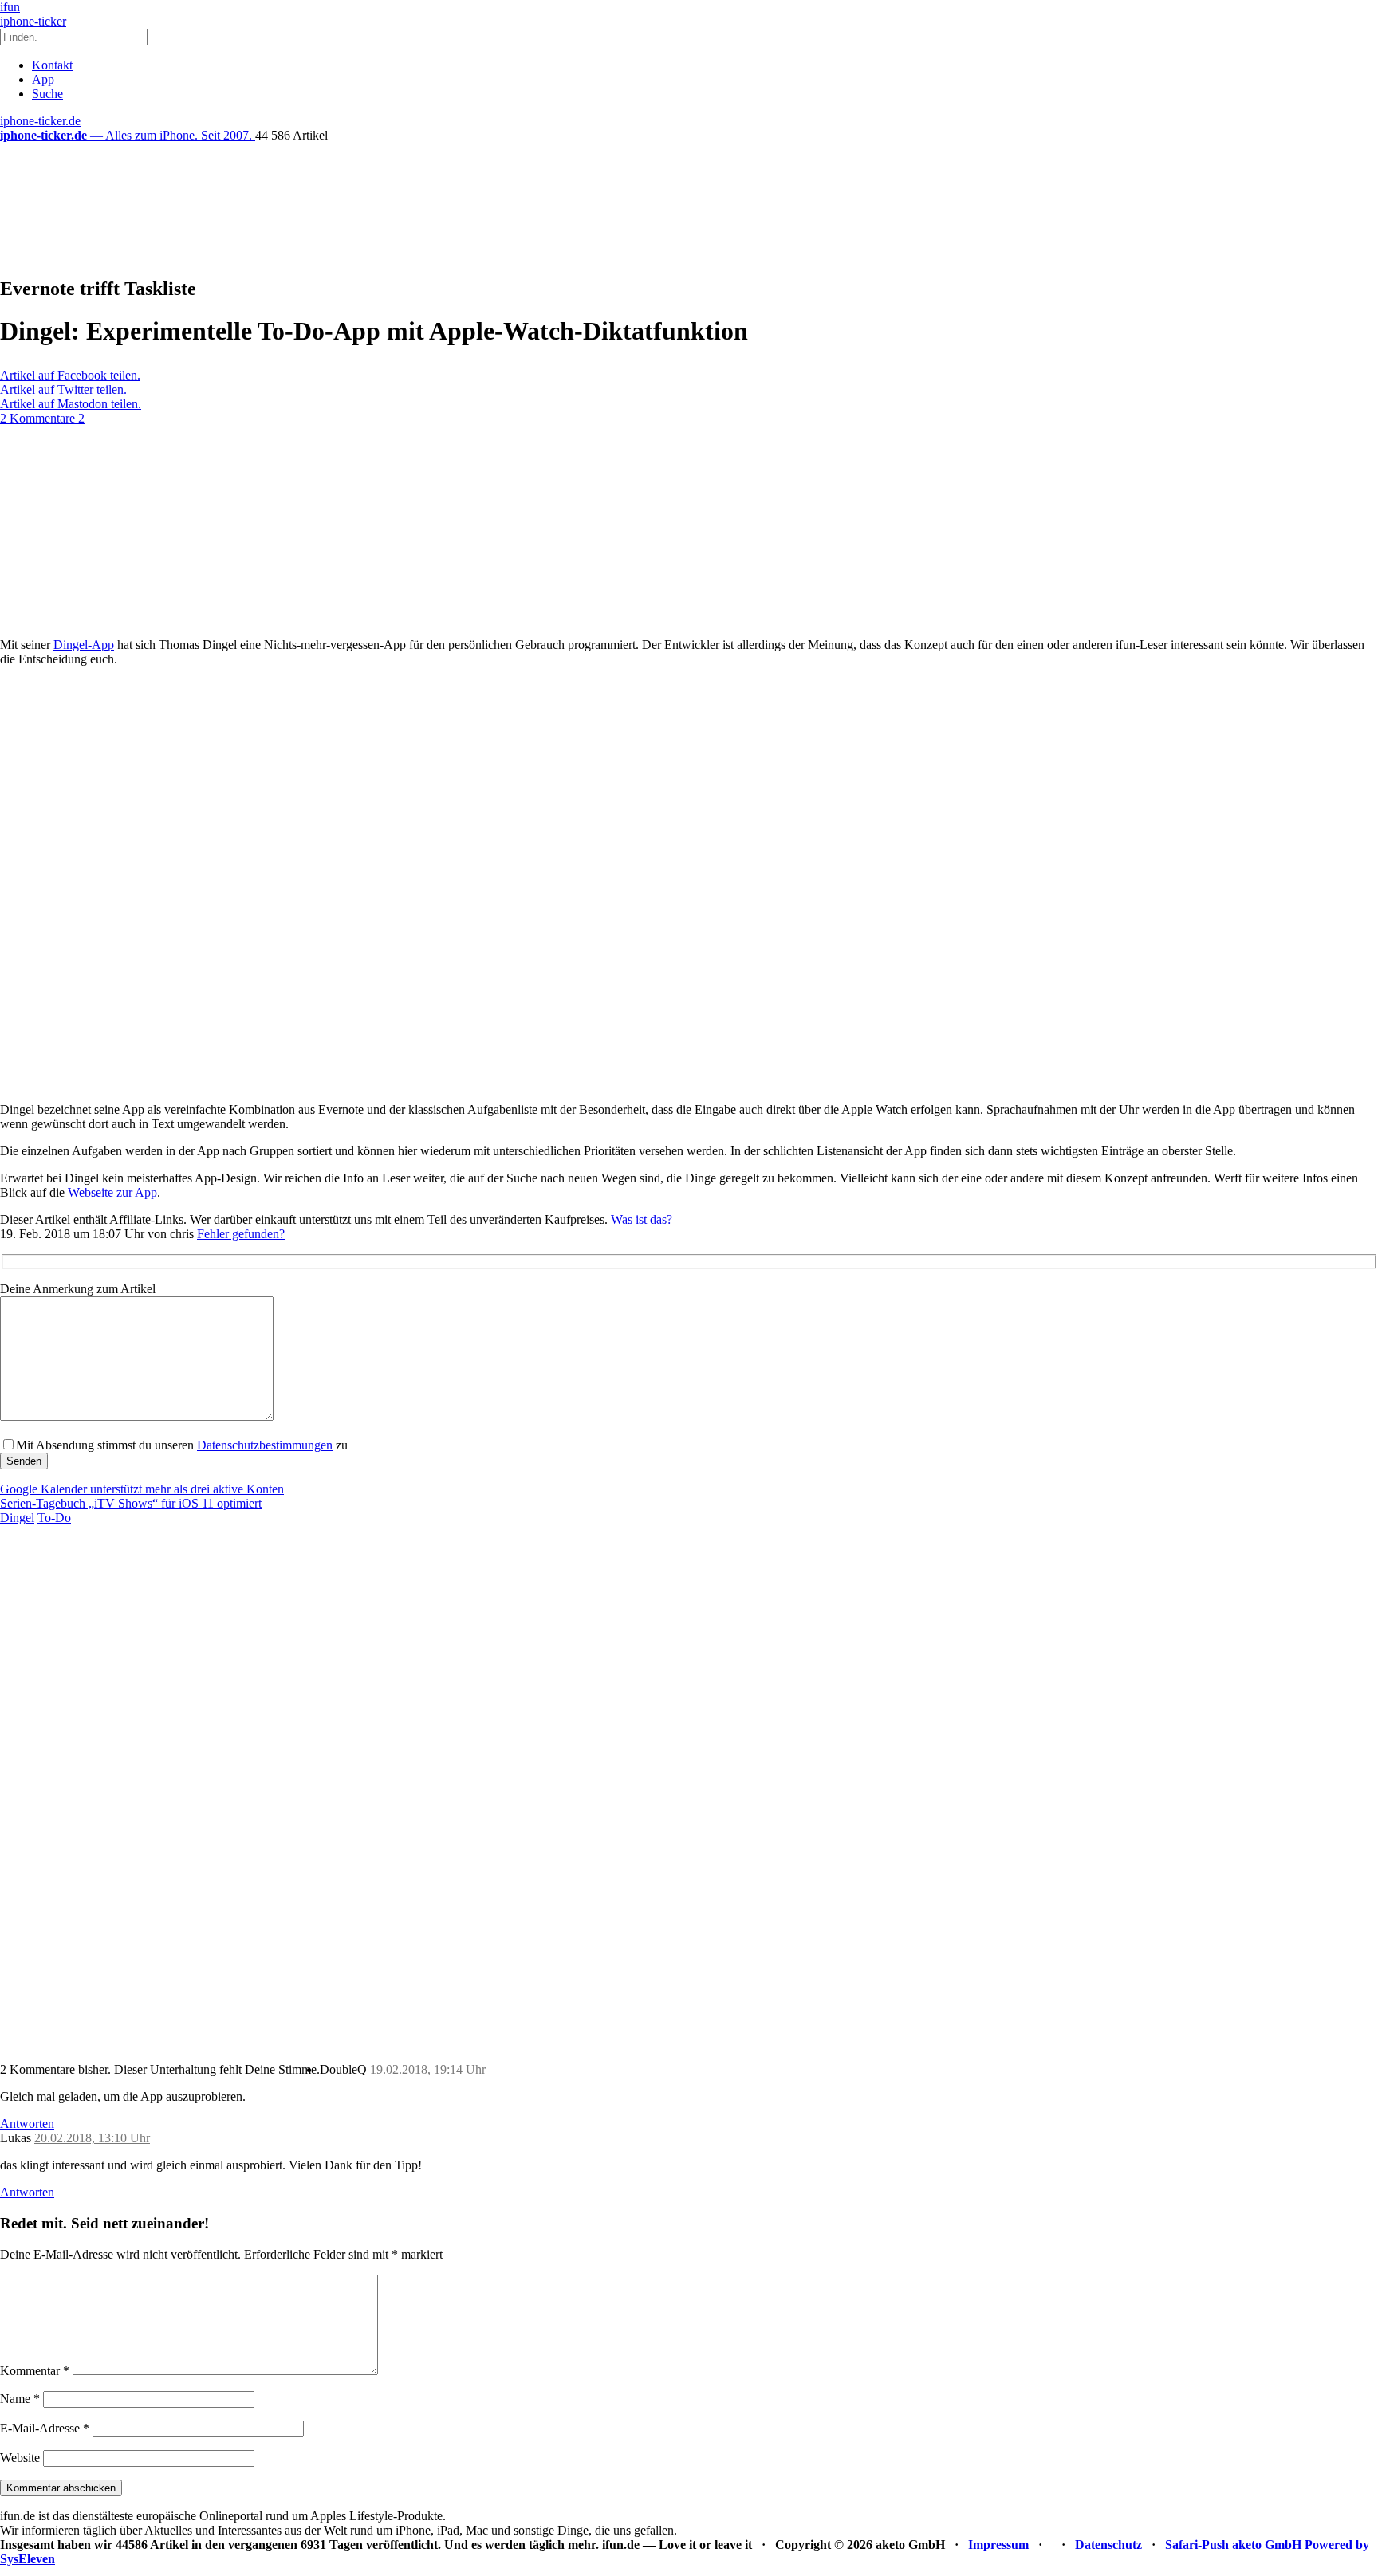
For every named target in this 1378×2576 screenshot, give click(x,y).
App (43, 79)
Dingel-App (84, 645)
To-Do (54, 1518)
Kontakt (52, 65)
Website (20, 2458)
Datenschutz (1108, 2545)
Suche (47, 94)
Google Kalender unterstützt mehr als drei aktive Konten (142, 1489)
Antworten (27, 2124)
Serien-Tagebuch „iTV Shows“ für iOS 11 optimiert (131, 1503)
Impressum (998, 2545)
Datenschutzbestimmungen (265, 1445)
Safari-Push (1197, 2545)
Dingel (17, 1518)
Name (20, 2399)
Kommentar (35, 2371)
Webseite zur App (112, 1192)
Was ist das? (642, 1219)
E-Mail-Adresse (45, 2428)
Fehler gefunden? (241, 1234)
